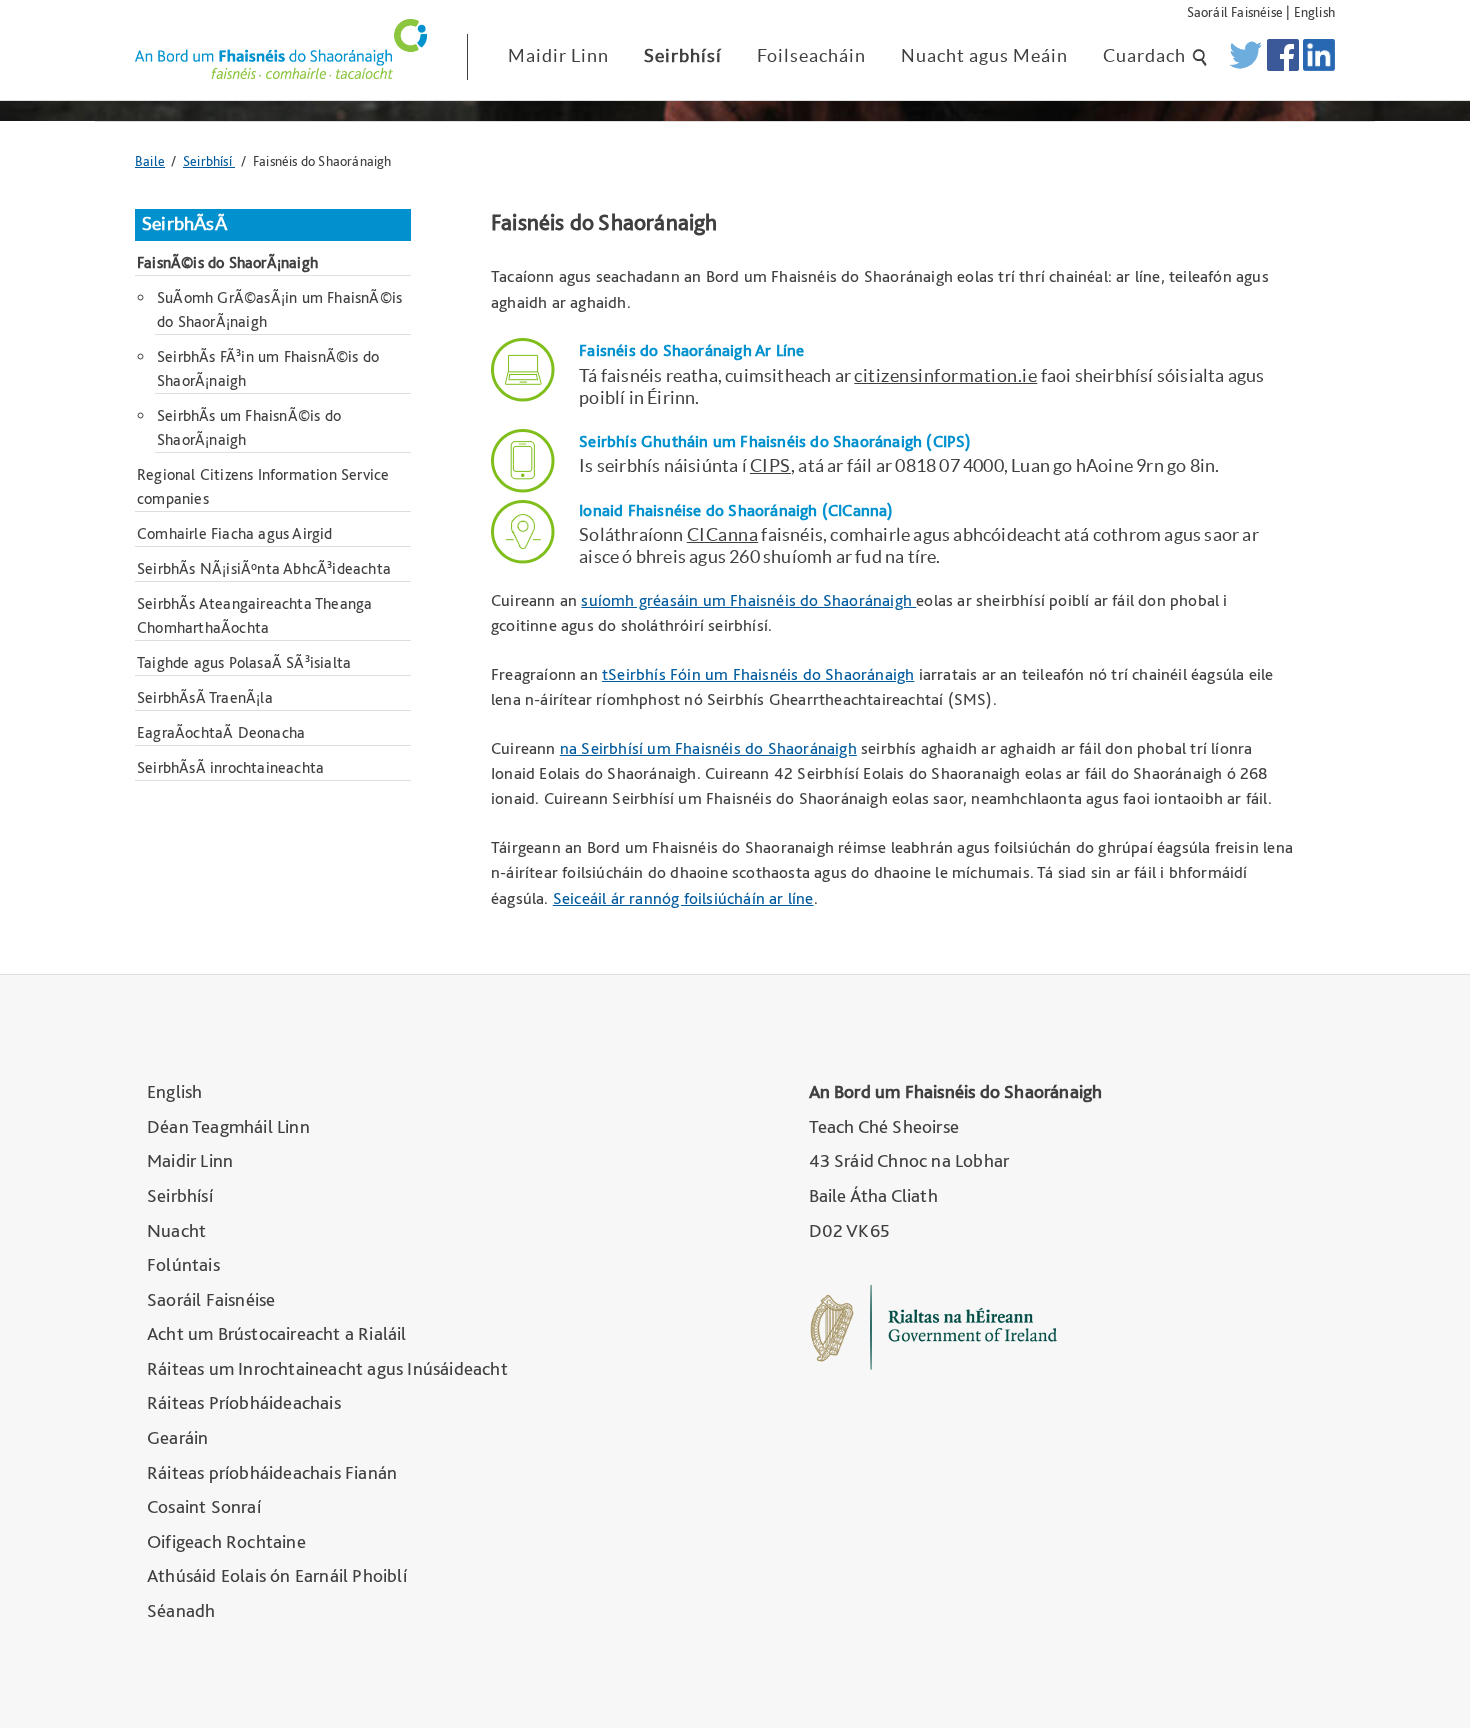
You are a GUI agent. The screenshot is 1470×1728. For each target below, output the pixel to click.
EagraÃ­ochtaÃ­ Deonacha (221, 732)
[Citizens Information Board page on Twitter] (1245, 56)
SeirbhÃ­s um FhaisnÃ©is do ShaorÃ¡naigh (249, 427)
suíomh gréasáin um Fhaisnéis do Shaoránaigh (748, 600)
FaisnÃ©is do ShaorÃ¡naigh (227, 262)
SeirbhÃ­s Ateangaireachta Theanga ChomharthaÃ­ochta (254, 615)
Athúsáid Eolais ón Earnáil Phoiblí (277, 1575)
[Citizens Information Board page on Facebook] (1283, 56)
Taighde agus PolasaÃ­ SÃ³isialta (244, 662)
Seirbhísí (683, 55)
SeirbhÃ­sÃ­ (184, 224)
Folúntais (183, 1264)
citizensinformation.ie (945, 375)
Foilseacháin (811, 55)
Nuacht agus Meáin (984, 55)
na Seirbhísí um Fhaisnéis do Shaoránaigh (708, 748)
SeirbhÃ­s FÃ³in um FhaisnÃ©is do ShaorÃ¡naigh (268, 368)
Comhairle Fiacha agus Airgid (235, 533)
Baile (150, 160)
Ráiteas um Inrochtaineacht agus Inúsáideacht (327, 1368)
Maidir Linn (558, 55)
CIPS (770, 465)
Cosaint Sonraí (204, 1506)
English (1314, 11)
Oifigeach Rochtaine (226, 1541)
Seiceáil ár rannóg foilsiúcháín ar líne (683, 898)
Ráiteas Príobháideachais (244, 1402)
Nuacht (176, 1230)
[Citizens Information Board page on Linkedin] (1319, 56)
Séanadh (181, 1610)
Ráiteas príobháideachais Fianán (272, 1472)
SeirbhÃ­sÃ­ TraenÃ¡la (205, 697)
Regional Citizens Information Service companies (263, 486)
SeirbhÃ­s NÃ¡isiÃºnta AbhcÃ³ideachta (264, 568)
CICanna (723, 534)
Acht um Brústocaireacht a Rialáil (277, 1333)
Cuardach (1146, 55)
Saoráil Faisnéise (1235, 11)
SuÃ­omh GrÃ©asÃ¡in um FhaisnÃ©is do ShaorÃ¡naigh (279, 309)
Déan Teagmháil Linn (228, 1126)
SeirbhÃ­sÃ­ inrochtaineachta (230, 767)
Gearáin (177, 1437)
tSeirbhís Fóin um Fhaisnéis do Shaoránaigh (758, 674)
